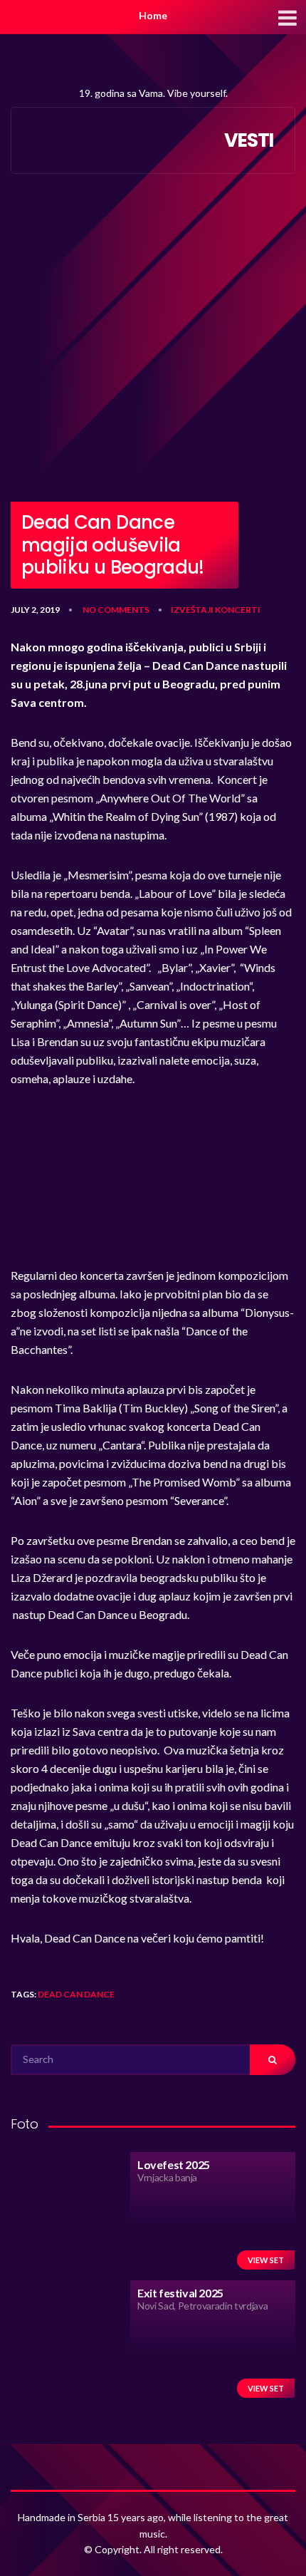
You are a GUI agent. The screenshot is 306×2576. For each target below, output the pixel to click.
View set (266, 2260)
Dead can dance (76, 1994)
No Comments (116, 610)
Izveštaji (192, 610)
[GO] (273, 2060)
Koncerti (238, 610)
